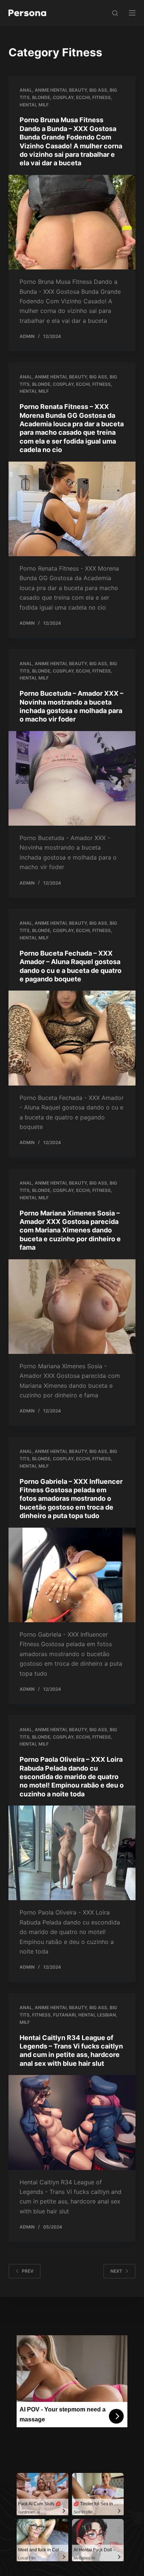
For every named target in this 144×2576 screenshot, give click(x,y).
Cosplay (63, 97)
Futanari (64, 2015)
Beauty (78, 90)
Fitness (102, 97)
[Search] (115, 13)
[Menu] (132, 13)
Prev (28, 2271)
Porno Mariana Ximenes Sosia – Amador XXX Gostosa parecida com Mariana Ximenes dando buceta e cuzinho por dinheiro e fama (70, 1230)
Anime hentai (51, 90)
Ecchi (83, 97)
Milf (44, 105)
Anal (26, 90)
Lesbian (107, 2015)
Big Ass (98, 90)
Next (116, 2271)
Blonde (41, 97)
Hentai (28, 105)
